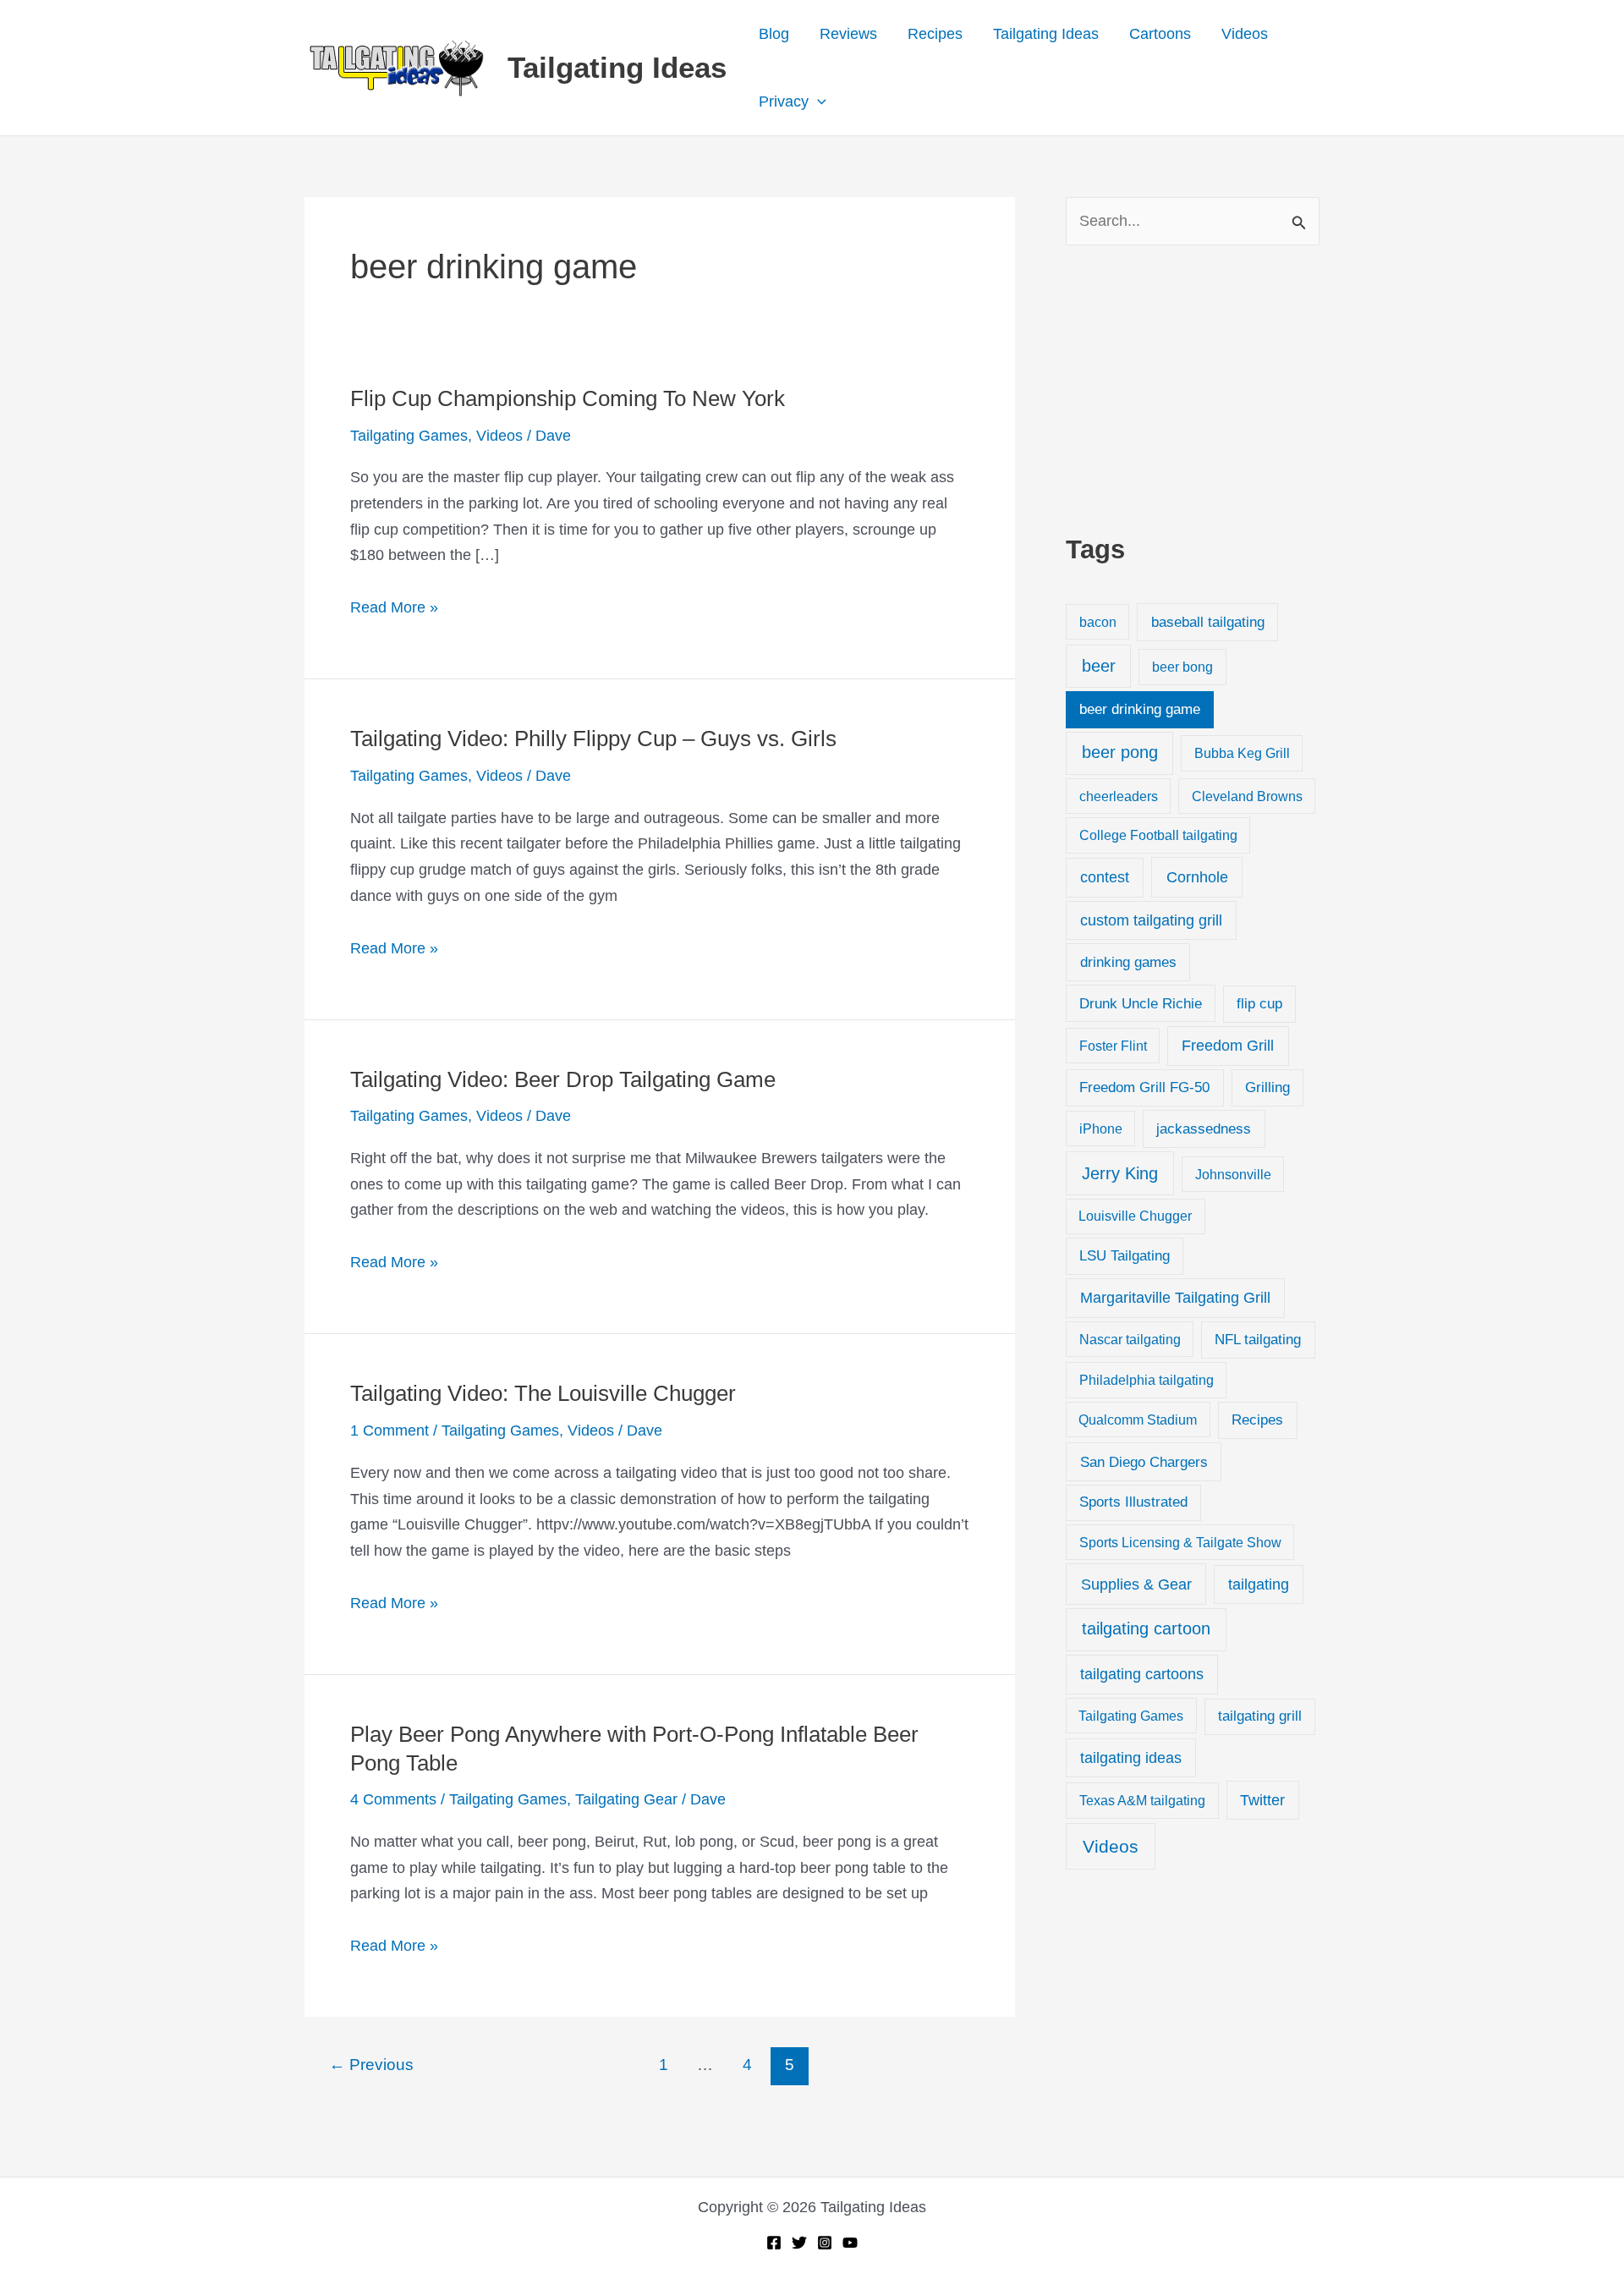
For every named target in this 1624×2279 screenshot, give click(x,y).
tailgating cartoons (1142, 1674)
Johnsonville (1233, 1174)
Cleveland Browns (1247, 796)
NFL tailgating (1258, 1340)
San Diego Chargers (1144, 1462)
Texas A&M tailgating (1142, 1800)
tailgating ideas (1131, 1758)
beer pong (1120, 752)
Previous (371, 2065)
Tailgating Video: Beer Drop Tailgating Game (563, 1079)
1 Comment (390, 1431)
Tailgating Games (409, 436)
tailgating (1259, 1584)
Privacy (784, 102)
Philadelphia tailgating (1147, 1380)
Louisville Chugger (1135, 1216)
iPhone (1101, 1129)
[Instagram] (825, 2243)
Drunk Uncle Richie (1141, 1004)
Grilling (1267, 1087)
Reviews (848, 34)
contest (1105, 877)
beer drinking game (1140, 709)
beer (1099, 666)
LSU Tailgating (1125, 1256)
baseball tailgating (1208, 622)
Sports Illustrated (1133, 1502)
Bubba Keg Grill (1242, 753)
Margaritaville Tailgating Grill (1175, 1298)
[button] (817, 102)
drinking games (1128, 962)
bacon (1098, 622)
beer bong (1182, 667)
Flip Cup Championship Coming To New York (568, 398)
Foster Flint (1113, 1046)
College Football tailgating (1158, 835)
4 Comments (393, 1799)
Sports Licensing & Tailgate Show (1180, 1542)
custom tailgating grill (1151, 920)
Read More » (394, 610)
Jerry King (1120, 1173)
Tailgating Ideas (617, 67)
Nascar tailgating (1130, 1339)
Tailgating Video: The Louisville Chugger (543, 1393)
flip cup (1259, 1004)
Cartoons (1160, 34)
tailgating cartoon (1146, 1628)
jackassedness (1204, 1129)
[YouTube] (850, 2243)
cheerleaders (1119, 796)
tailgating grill (1260, 1716)
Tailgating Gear (626, 1799)
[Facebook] (774, 2243)
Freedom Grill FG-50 (1144, 1087)
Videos (1245, 34)
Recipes (935, 34)
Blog (774, 34)
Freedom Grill (1228, 1046)
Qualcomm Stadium (1138, 1420)
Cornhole (1197, 877)
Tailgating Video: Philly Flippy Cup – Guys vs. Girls (593, 739)
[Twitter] (799, 2243)
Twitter (1262, 1800)
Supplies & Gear (1136, 1584)
